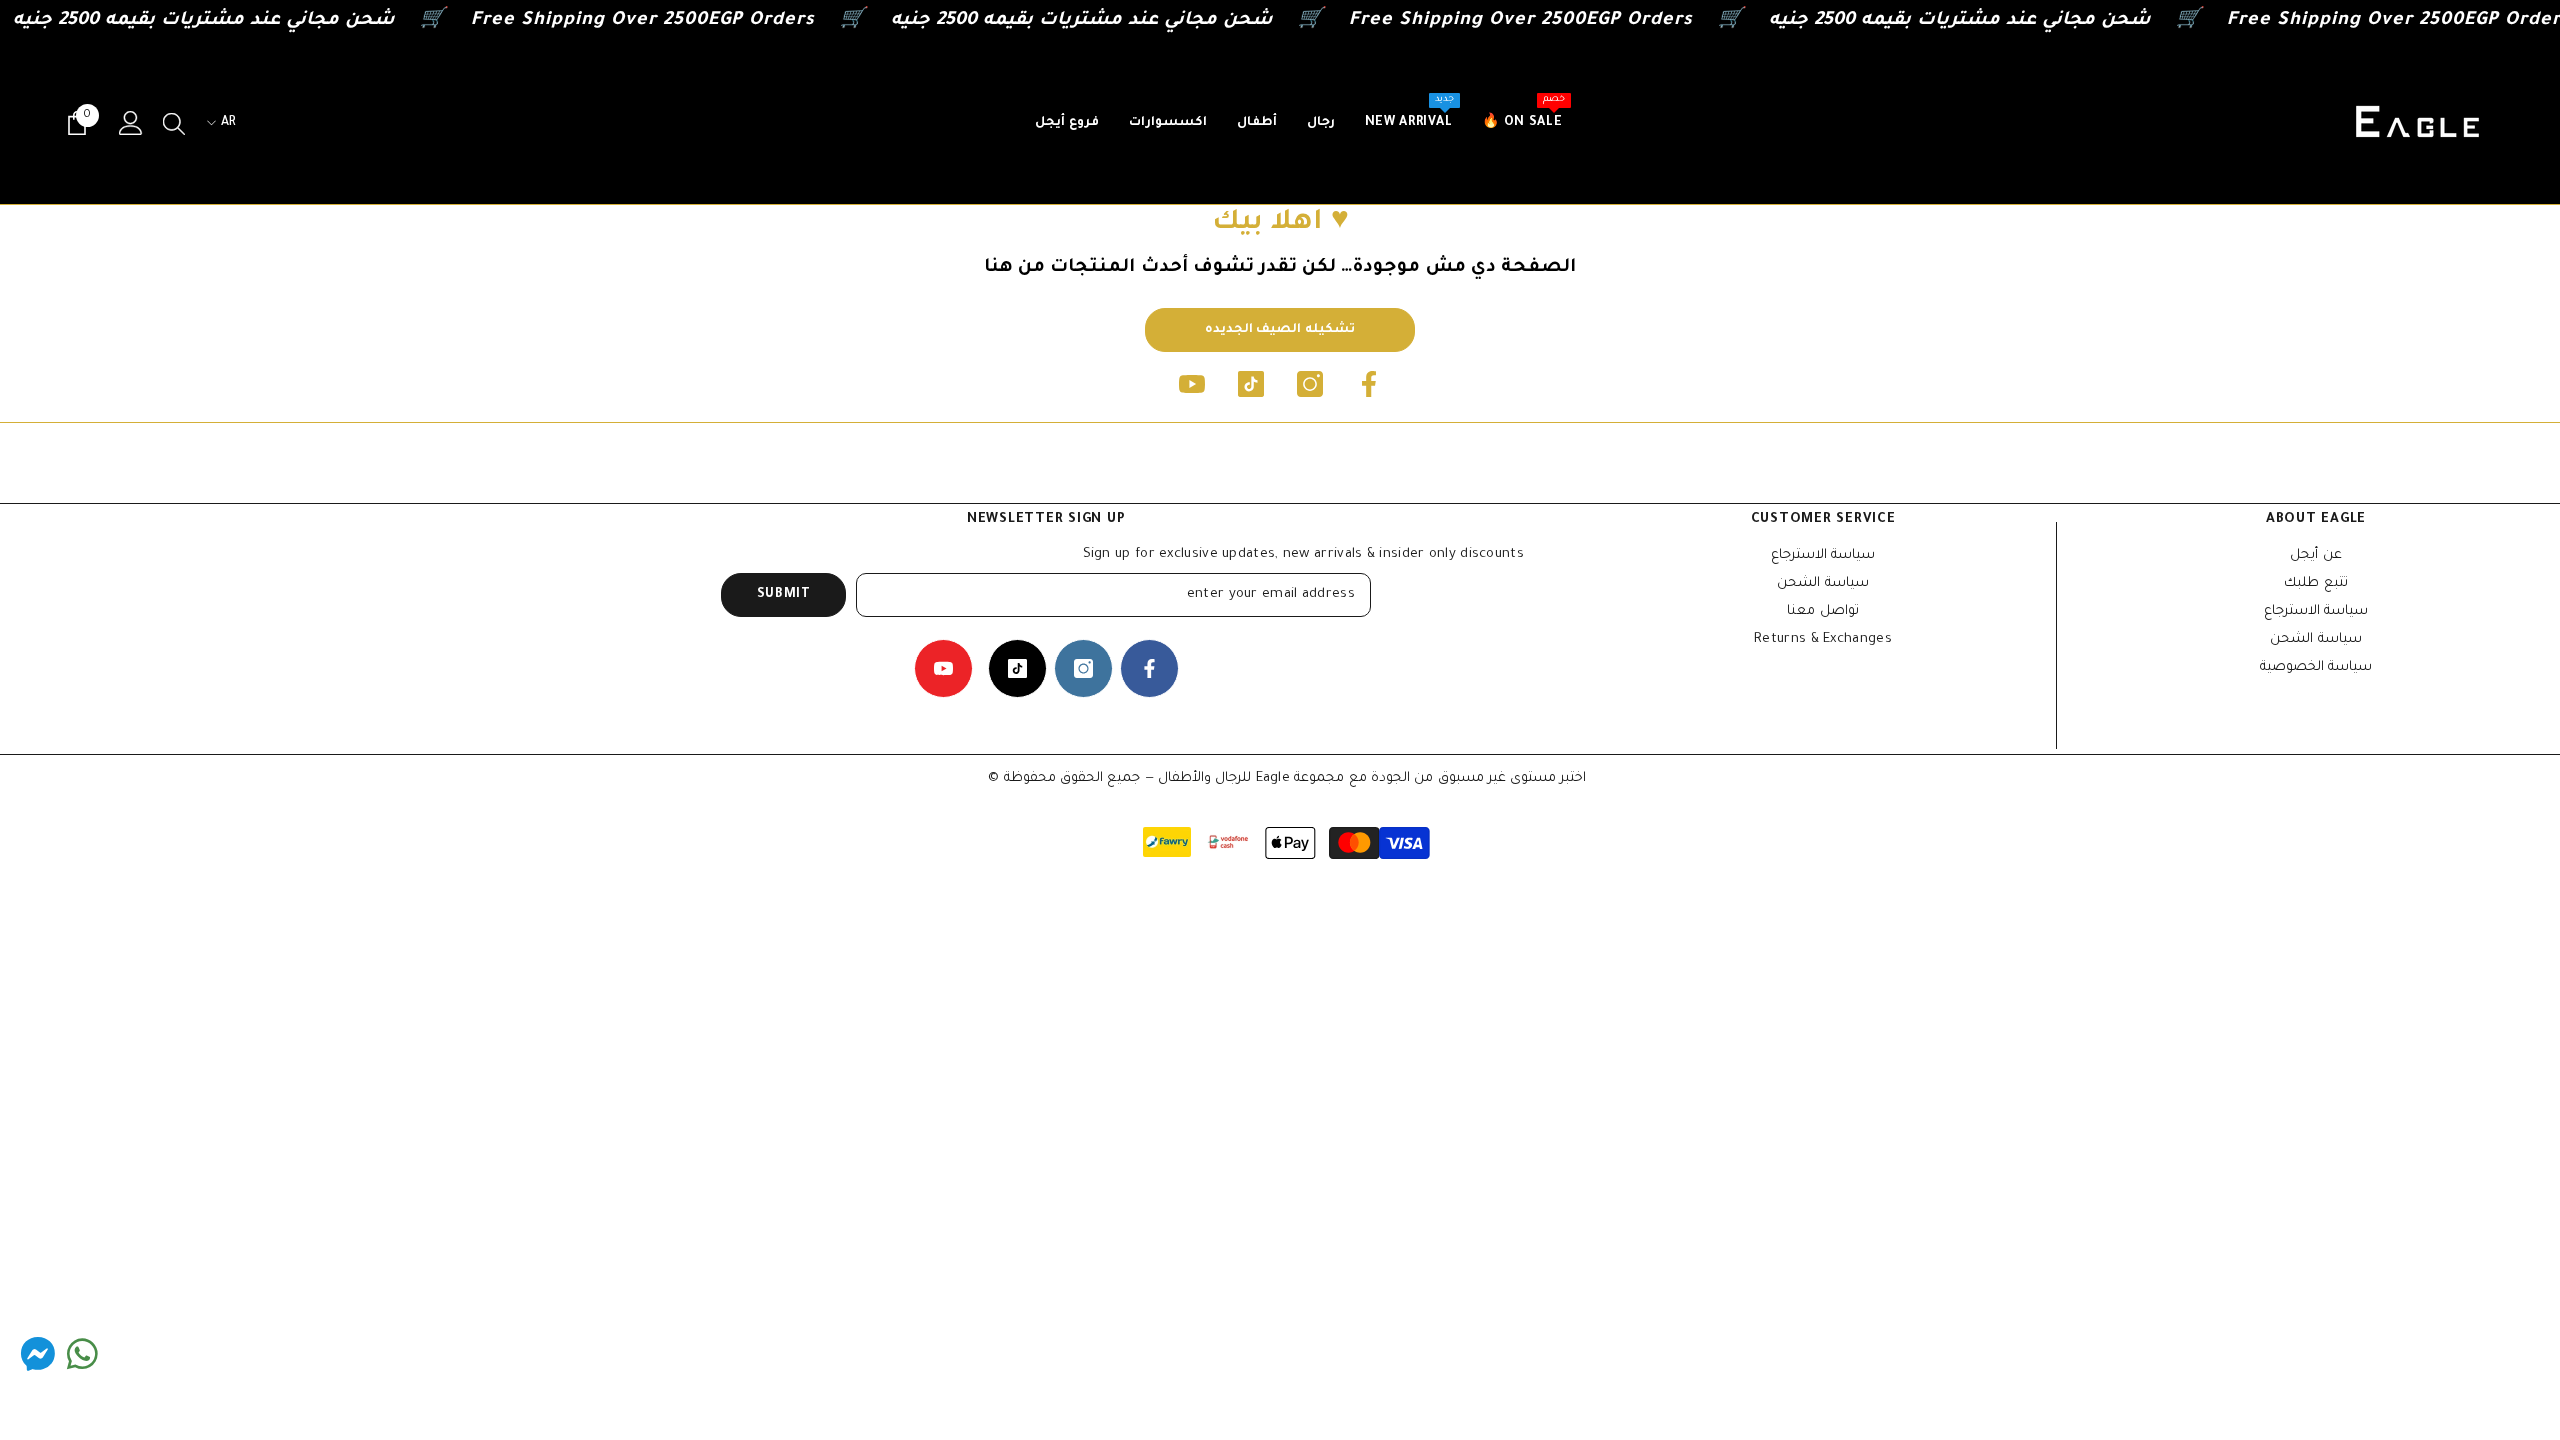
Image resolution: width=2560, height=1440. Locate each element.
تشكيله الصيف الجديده (1280, 330)
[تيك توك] (1251, 384)
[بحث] (174, 123)
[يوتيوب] (1192, 384)
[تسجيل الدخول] (131, 123)
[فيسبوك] (1369, 384)
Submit (784, 595)
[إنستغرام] (1310, 384)
